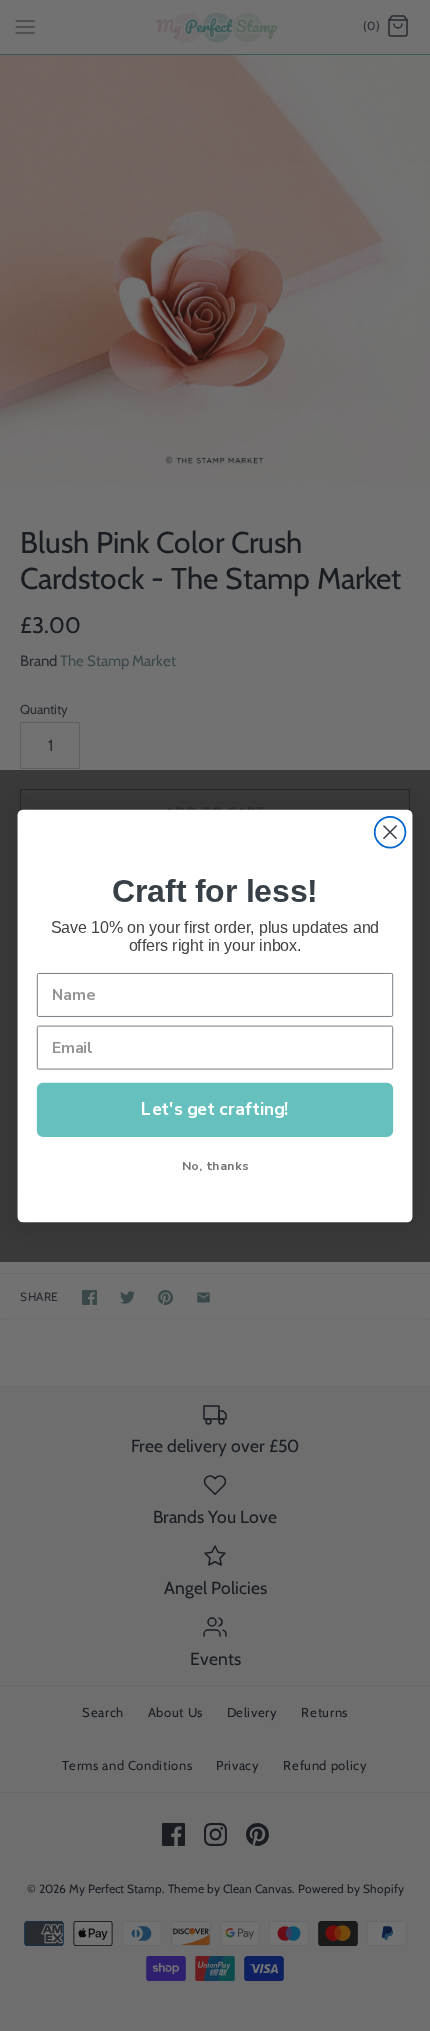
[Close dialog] (390, 831)
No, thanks (215, 1164)
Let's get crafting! (214, 1109)
